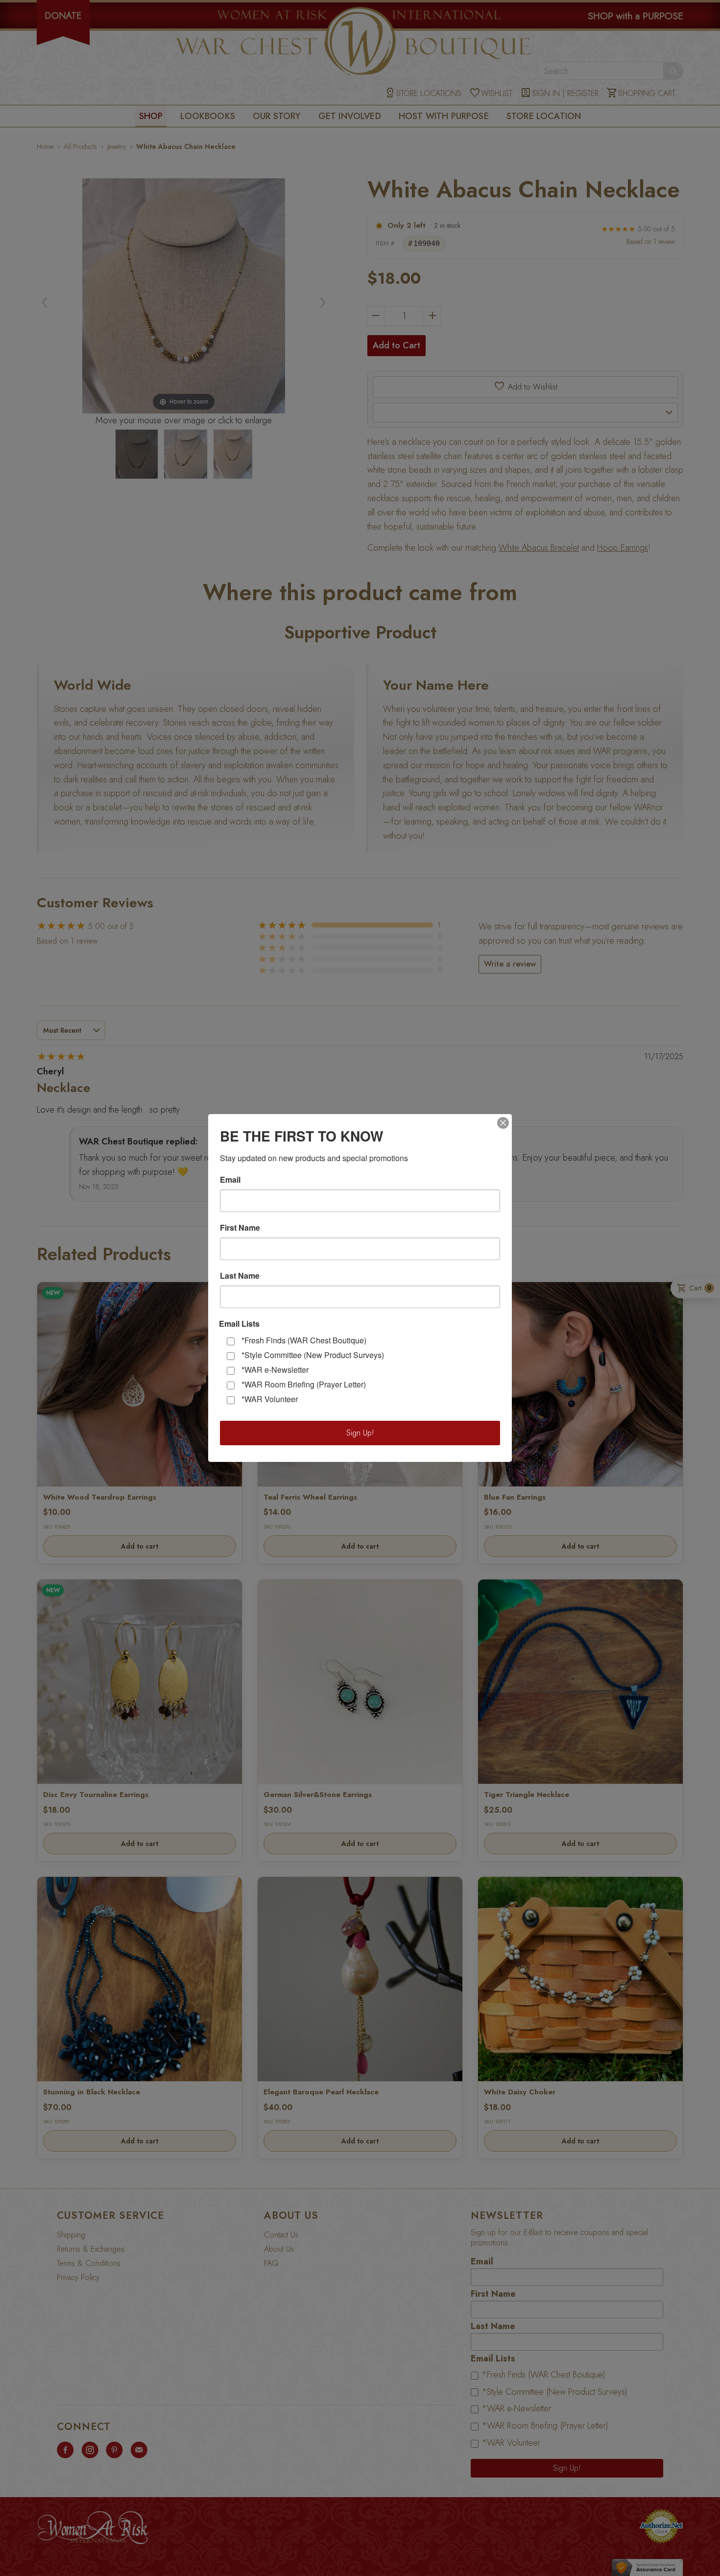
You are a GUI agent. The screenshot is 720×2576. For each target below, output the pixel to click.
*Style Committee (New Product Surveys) (313, 1355)
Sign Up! (360, 1433)
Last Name (240, 1276)
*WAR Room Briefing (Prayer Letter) (304, 1384)
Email (230, 1180)
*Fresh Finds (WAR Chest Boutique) (304, 1340)
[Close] (503, 1123)
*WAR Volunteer (270, 1399)
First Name (240, 1228)
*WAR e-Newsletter (275, 1370)
